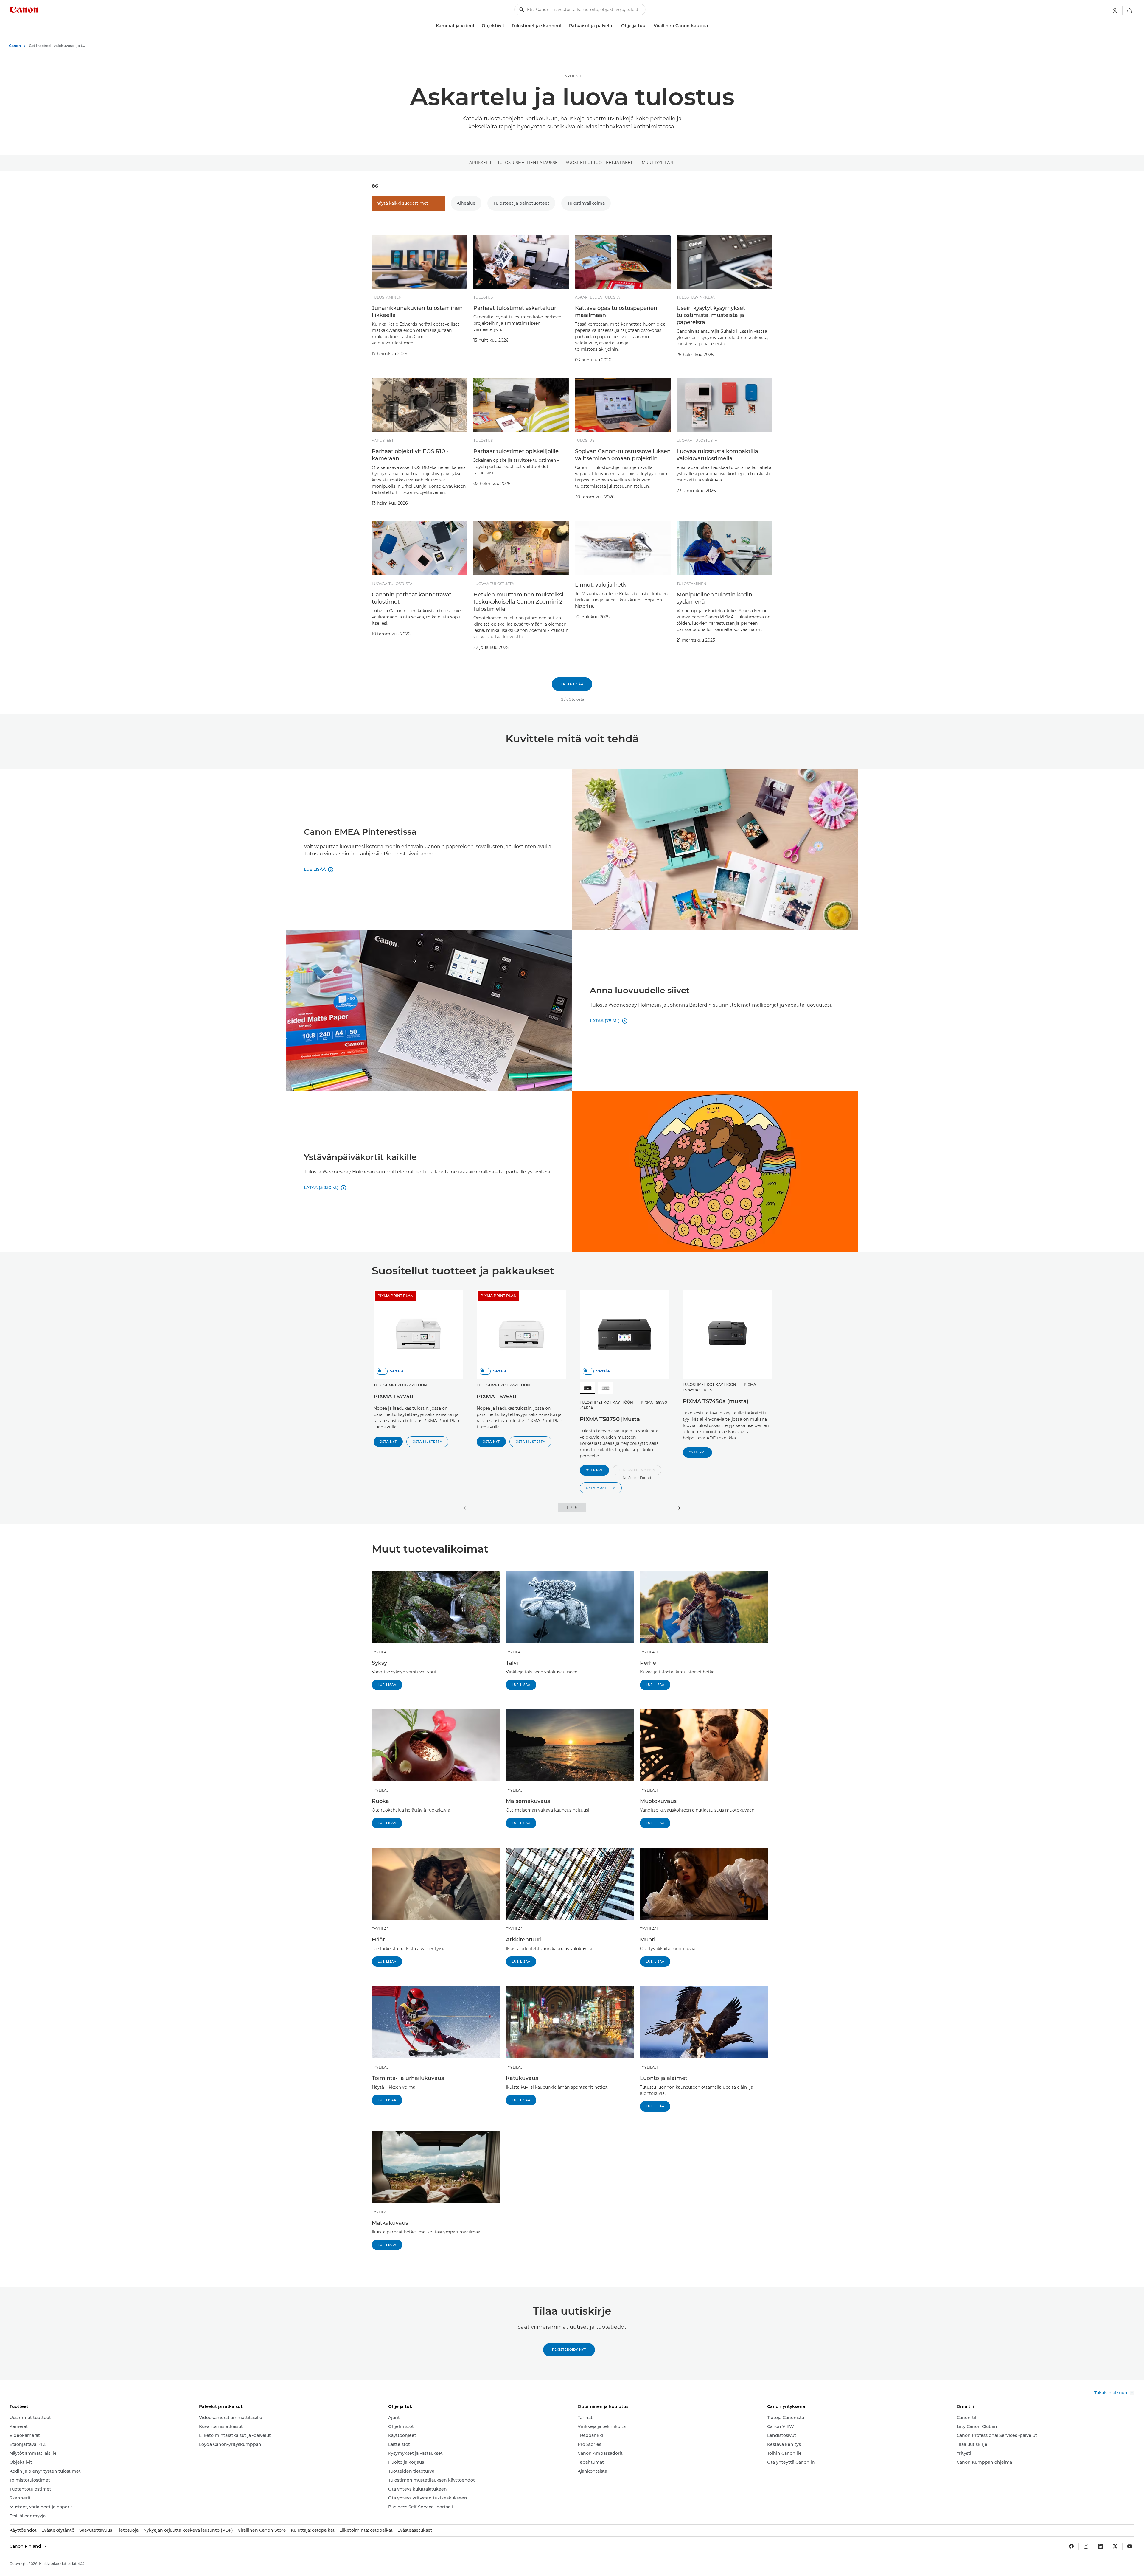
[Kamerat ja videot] (477, 26)
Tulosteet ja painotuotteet (521, 203)
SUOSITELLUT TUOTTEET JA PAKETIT (601, 162)
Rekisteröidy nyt (569, 2350)
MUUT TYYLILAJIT (658, 162)
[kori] (1130, 11)
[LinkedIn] (1101, 2546)
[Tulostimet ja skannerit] (564, 26)
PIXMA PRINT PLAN (395, 1296)
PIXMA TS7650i (497, 1397)
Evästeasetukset (415, 2530)
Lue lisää (387, 1685)
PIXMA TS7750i (394, 1397)
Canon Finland (26, 2546)
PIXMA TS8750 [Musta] (611, 1419)
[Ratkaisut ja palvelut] (616, 26)
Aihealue (466, 203)
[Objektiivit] (507, 26)
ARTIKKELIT (480, 162)
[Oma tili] (1115, 11)
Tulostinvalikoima (586, 203)
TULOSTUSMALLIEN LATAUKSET (529, 162)
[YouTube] (1130, 2546)
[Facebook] (1071, 2546)
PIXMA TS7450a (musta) (716, 1401)
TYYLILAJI (572, 76)
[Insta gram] (1086, 2546)
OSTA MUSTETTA (427, 1442)
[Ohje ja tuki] (649, 26)
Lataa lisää (572, 684)
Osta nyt (388, 1442)
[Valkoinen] (605, 1388)
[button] (637, 1473)
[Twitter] (1115, 2546)
